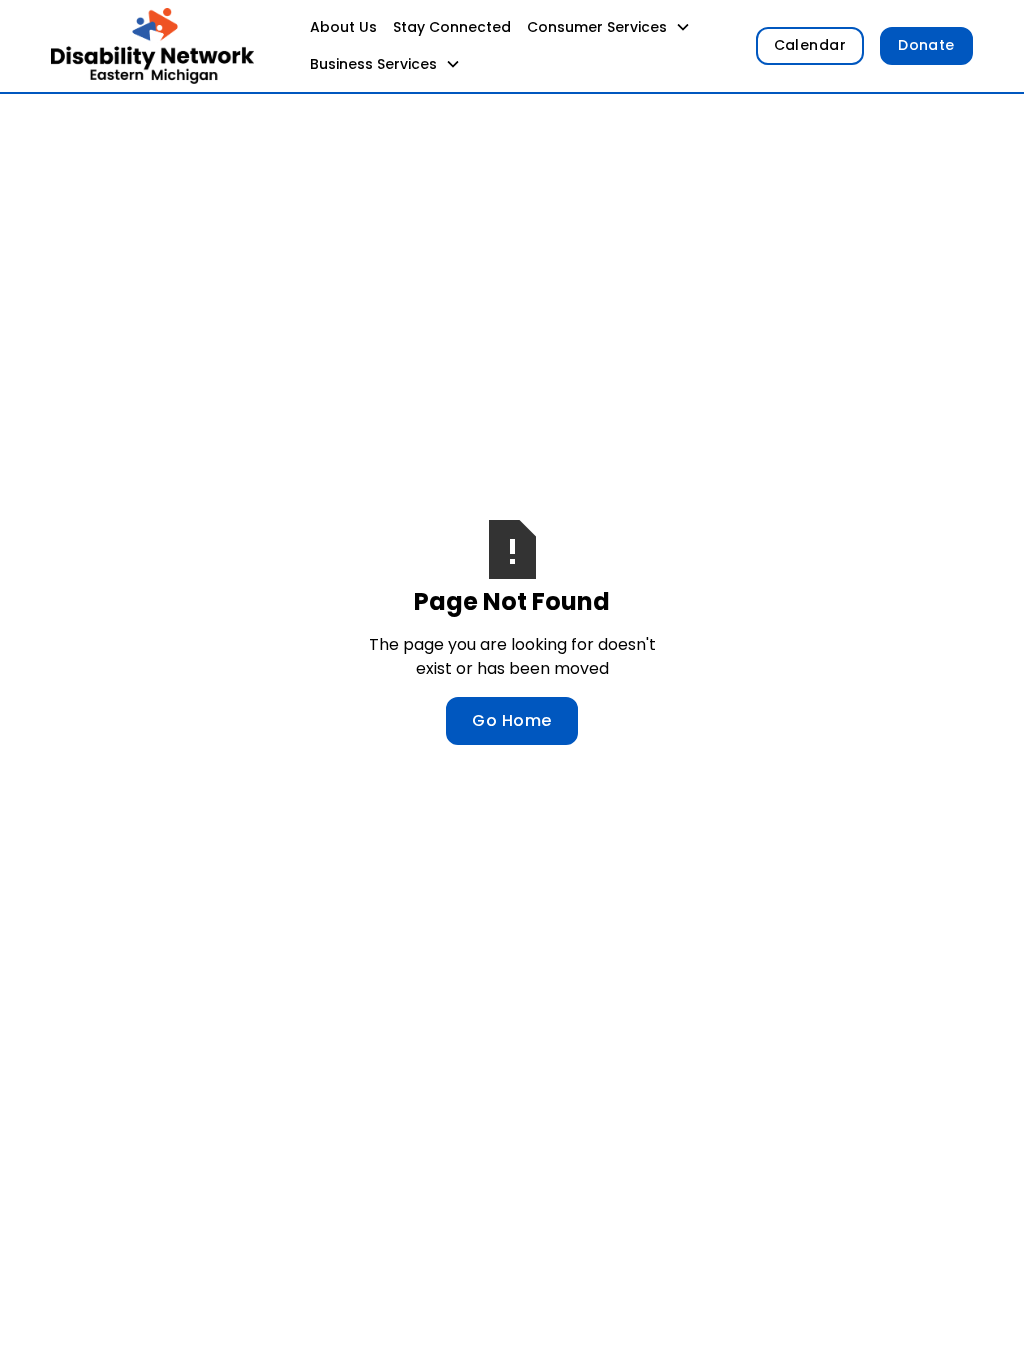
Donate (926, 45)
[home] (152, 46)
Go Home (512, 720)
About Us (343, 27)
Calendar (810, 45)
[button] (609, 27)
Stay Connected (452, 27)
